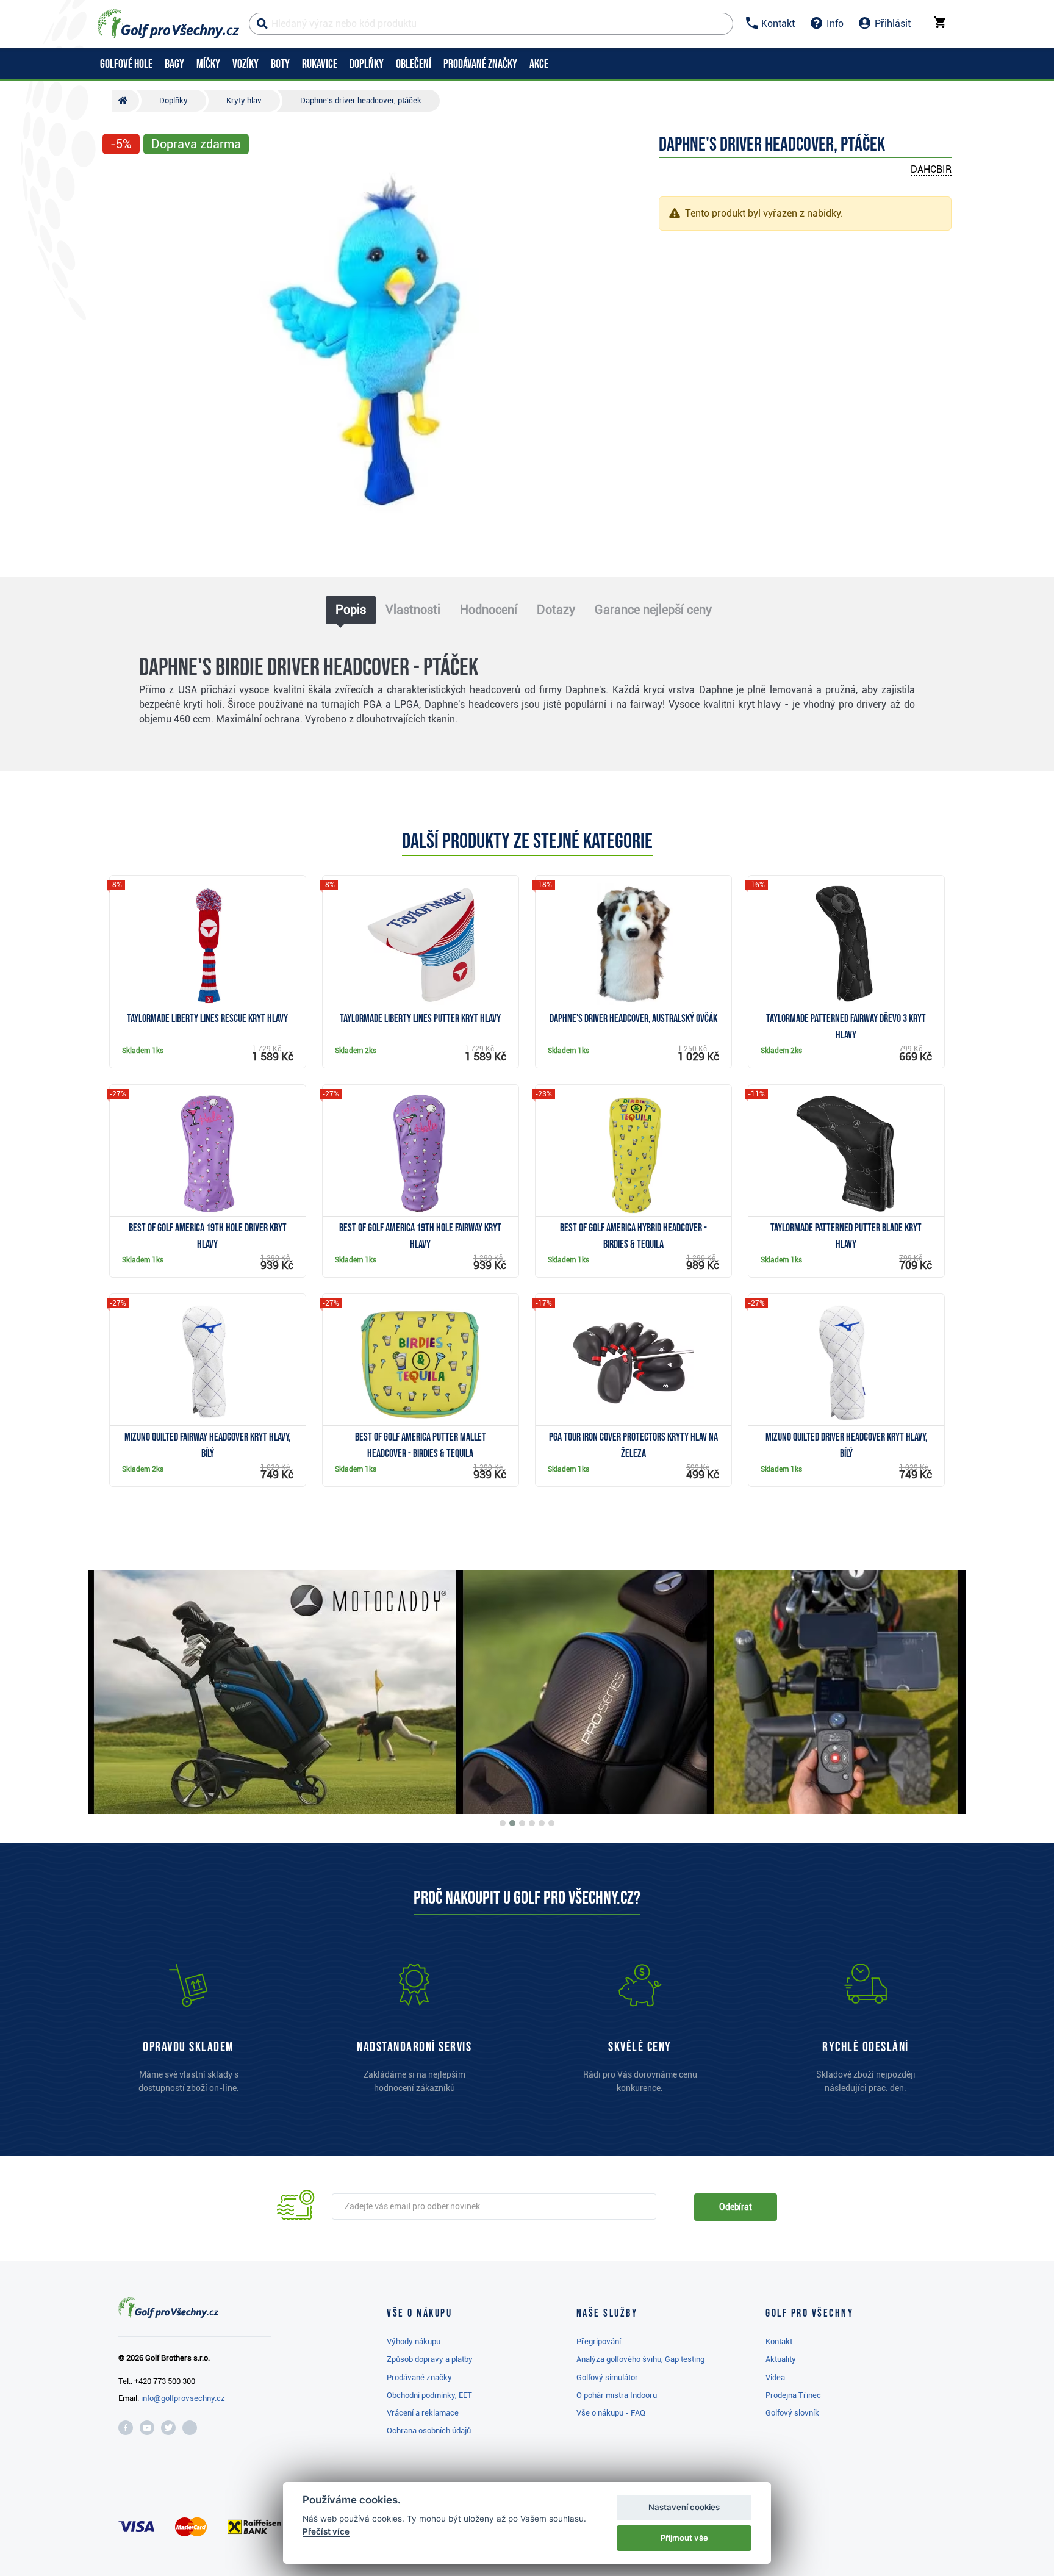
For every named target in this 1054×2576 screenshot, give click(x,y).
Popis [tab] (351, 610)
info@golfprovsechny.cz (183, 2398)
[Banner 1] (503, 1823)
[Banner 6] (551, 1823)
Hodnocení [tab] (489, 610)
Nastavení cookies (684, 2507)
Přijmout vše (684, 2538)
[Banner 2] (512, 1823)
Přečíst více (326, 2531)
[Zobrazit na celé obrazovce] (117, 178)
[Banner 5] (542, 1823)
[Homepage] (168, 24)
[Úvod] (126, 101)
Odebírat (736, 2207)
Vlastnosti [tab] (413, 610)
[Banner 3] (522, 1823)
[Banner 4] (532, 1823)
